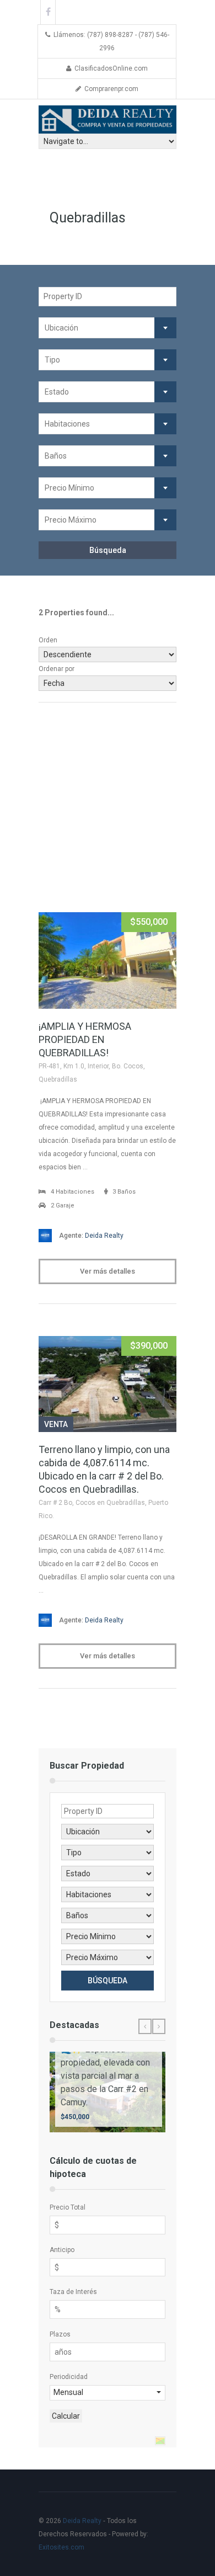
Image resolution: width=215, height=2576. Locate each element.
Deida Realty (91, 1236)
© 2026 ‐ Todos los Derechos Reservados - (93, 2534)
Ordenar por (57, 669)
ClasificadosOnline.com (111, 68)
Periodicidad (69, 2377)
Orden (48, 640)
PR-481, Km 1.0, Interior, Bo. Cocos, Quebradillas (92, 1073)
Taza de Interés (73, 2292)
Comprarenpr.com (111, 89)
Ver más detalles (108, 1271)
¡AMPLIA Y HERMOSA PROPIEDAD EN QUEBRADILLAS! (85, 1039)
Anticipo (62, 2250)
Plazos (60, 2334)
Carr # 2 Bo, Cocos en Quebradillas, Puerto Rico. (103, 1509)
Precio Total (68, 2207)
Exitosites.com (61, 2547)
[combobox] (108, 328)
